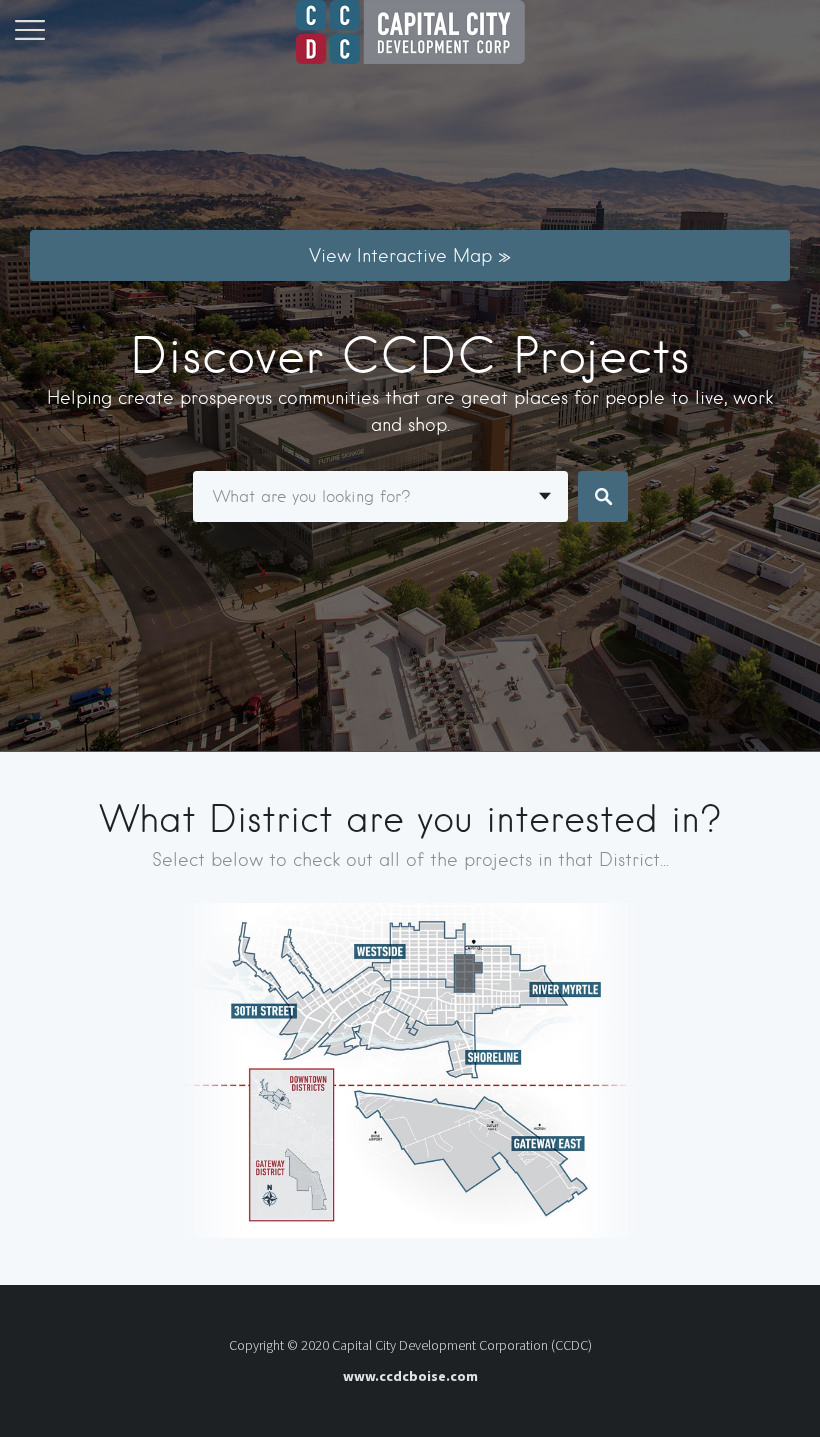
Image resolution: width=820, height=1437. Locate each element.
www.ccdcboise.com (410, 1376)
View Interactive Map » (410, 255)
